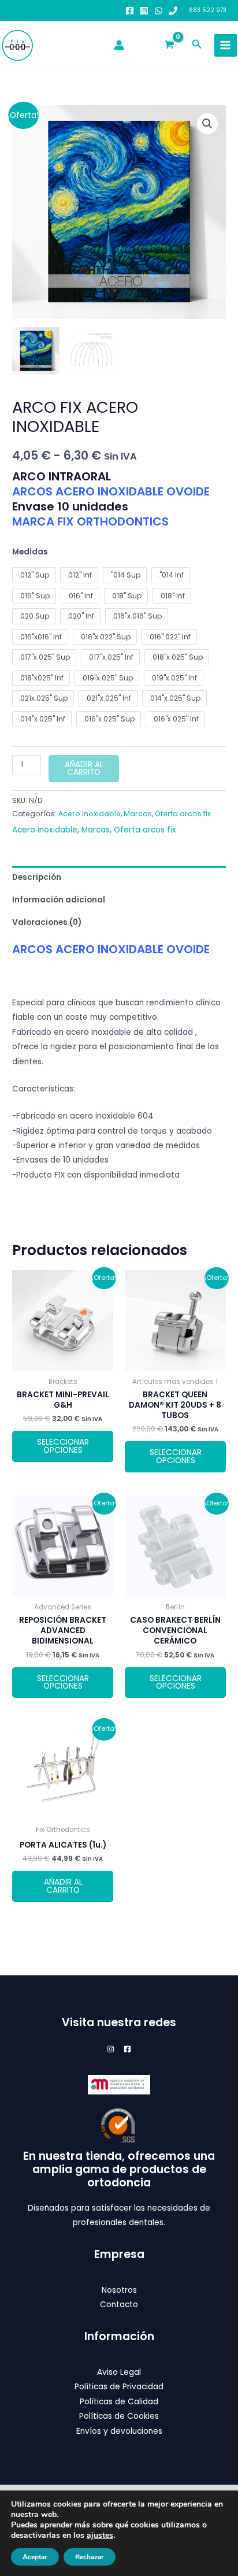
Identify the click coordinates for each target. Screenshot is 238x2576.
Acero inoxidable (90, 814)
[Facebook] (130, 11)
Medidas (30, 552)
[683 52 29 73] (173, 11)
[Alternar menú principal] (226, 45)
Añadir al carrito (84, 769)
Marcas (138, 814)
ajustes (100, 2536)
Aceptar (35, 2557)
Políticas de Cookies (119, 2416)
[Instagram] (144, 11)
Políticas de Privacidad (119, 2387)
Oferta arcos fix (183, 814)
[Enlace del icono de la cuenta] (119, 45)
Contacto (119, 2305)
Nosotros (119, 2290)
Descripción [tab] (37, 877)
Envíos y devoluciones (119, 2431)
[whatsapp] (159, 11)
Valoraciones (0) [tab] (47, 922)
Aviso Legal (119, 2372)
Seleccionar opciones (63, 1446)
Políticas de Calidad (119, 2402)
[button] (197, 45)
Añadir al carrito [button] (63, 1886)
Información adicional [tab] (59, 900)
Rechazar (90, 2557)
